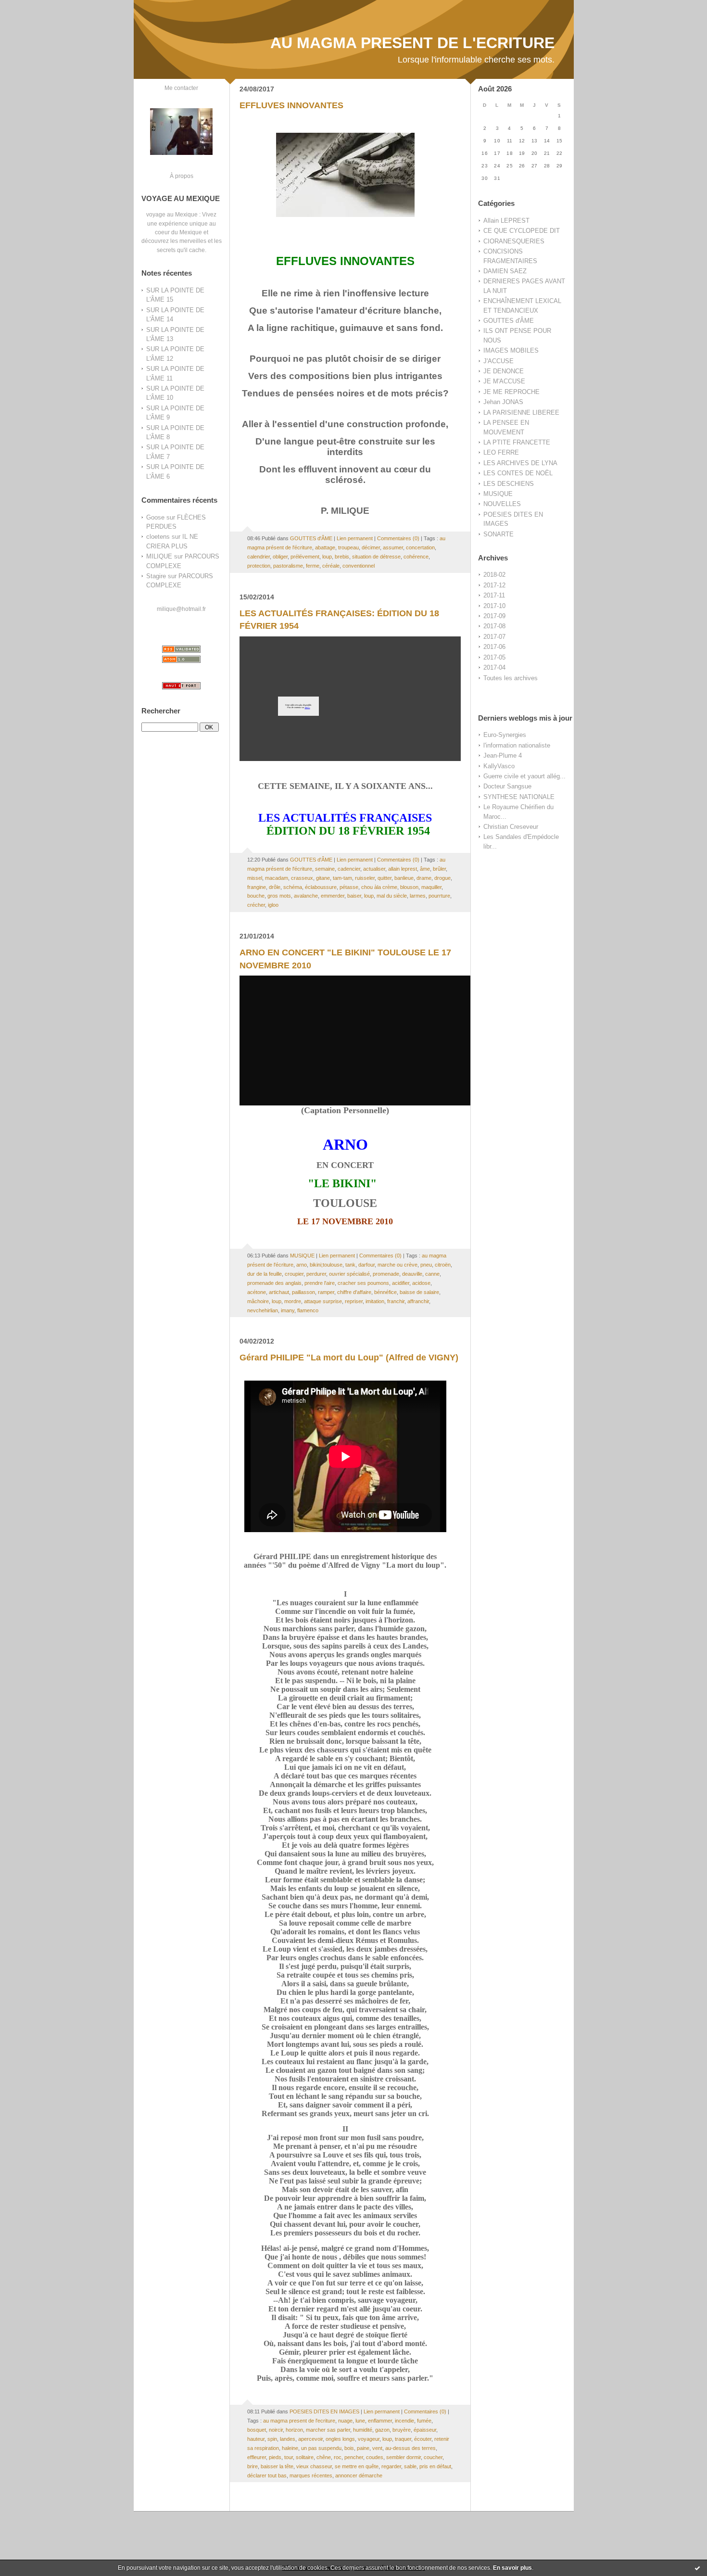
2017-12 (494, 585)
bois (349, 2448)
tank (350, 1265)
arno (302, 1265)
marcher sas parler (328, 2430)
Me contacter (181, 88)
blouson (409, 887)
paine (363, 2448)
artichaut (279, 1292)
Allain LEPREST (506, 221)
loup (327, 557)
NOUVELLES (502, 504)
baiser (354, 896)
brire (252, 2466)
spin (272, 2439)
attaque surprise (323, 1301)
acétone (257, 1292)
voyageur (369, 2439)
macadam (277, 878)
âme (425, 869)
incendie (404, 2421)
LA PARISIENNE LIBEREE (521, 412)
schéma (293, 887)
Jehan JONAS (503, 402)
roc (338, 2457)
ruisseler (365, 878)
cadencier (349, 869)
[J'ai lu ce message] (697, 2568)
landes (288, 2439)
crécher (256, 905)
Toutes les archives (511, 678)
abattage (325, 547)
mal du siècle (392, 896)
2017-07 (494, 637)
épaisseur (425, 2430)
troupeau (348, 547)
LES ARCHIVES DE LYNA (520, 463)
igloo (273, 905)
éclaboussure (321, 887)
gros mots (279, 896)
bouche (256, 896)
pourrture (439, 896)
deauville (412, 1274)
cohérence (416, 557)
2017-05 (494, 657)
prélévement (305, 557)
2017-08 (494, 626)
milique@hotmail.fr (181, 609)
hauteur (256, 2439)
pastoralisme (288, 566)
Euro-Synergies (505, 735)
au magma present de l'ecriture (299, 2421)
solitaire (305, 2457)
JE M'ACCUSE (504, 381)
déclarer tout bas (267, 2475)
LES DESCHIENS (509, 484)
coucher (433, 2457)
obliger (280, 557)
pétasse (349, 887)
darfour (366, 1265)
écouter (423, 2439)
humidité (363, 2430)
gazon (382, 2430)
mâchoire (258, 1301)
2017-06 (494, 647)
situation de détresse (376, 557)
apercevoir (310, 2439)
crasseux (302, 878)
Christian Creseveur (511, 827)
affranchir (418, 1301)
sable (410, 2466)
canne (432, 1274)
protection (259, 566)
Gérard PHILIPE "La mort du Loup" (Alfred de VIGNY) (349, 1358)
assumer (393, 547)
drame (424, 878)
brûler (439, 869)
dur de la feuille (265, 1274)
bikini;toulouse (326, 1265)
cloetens (158, 537)
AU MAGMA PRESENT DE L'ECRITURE (412, 43)
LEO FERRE (501, 452)
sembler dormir (404, 2457)
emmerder (333, 896)
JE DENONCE (504, 371)
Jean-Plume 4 (503, 755)
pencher (354, 2457)
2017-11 (494, 595)
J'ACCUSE (499, 361)
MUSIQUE (498, 494)
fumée (424, 2421)
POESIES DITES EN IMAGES (324, 2411)
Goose (155, 517)
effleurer (257, 2457)
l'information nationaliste (517, 745)
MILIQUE (159, 556)
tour (289, 2457)
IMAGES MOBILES (511, 350)
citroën (443, 1265)
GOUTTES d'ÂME (509, 321)
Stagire (156, 576)
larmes (418, 896)
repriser (354, 1301)
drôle (275, 887)
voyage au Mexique (172, 214)
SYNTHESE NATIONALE (519, 797)
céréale (331, 566)
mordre (293, 1301)
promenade (386, 1274)
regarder (391, 2466)
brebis (342, 557)
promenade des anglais (274, 1283)
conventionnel (359, 566)
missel (255, 878)
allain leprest (403, 869)
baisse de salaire (419, 1292)
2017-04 (494, 667)
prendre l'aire (320, 1283)
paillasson (303, 1292)
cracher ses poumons (363, 1283)
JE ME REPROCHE (511, 392)
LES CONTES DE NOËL (518, 473)
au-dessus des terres (410, 2448)
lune (360, 2421)
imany (288, 1310)
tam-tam (342, 878)
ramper (326, 1292)
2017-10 (494, 606)
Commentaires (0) (398, 538)
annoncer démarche (359, 2475)
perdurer (316, 1274)
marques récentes (311, 2475)
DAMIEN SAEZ (505, 271)
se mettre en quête (357, 2466)
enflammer (380, 2421)
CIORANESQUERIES (514, 241)
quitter (385, 878)
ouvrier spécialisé (349, 1274)
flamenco (308, 1310)
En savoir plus (512, 2568)
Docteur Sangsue (507, 786)
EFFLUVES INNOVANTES (291, 105)
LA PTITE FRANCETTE (517, 442)
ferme (313, 566)
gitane (323, 878)
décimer (371, 547)
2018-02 (494, 575)
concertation (420, 547)
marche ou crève (398, 1265)
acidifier (401, 1283)
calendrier (259, 557)
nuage (345, 2421)
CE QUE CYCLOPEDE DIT (522, 231)
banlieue (404, 878)
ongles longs (340, 2439)
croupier (294, 1274)
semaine (325, 869)
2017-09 (494, 616)
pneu (426, 1265)
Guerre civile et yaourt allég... (524, 776)
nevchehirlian (263, 1310)
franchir (396, 1301)
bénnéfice (385, 1292)
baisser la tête (277, 2466)
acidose (421, 1283)
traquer (403, 2439)
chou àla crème (379, 887)
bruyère (402, 2430)
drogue (442, 878)
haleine (290, 2448)
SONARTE (499, 534)
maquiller (431, 887)
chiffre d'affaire (354, 1292)
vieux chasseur (314, 2466)
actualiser (374, 869)
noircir (276, 2430)
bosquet (257, 2430)
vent (377, 2448)
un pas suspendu (321, 2448)
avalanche (306, 896)
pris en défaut (435, 2466)
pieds (275, 2457)
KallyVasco (499, 766)
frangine (257, 887)
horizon (294, 2430)
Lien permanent (355, 538)
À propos (182, 176)
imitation (375, 1301)
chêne (324, 2457)
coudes (375, 2457)
